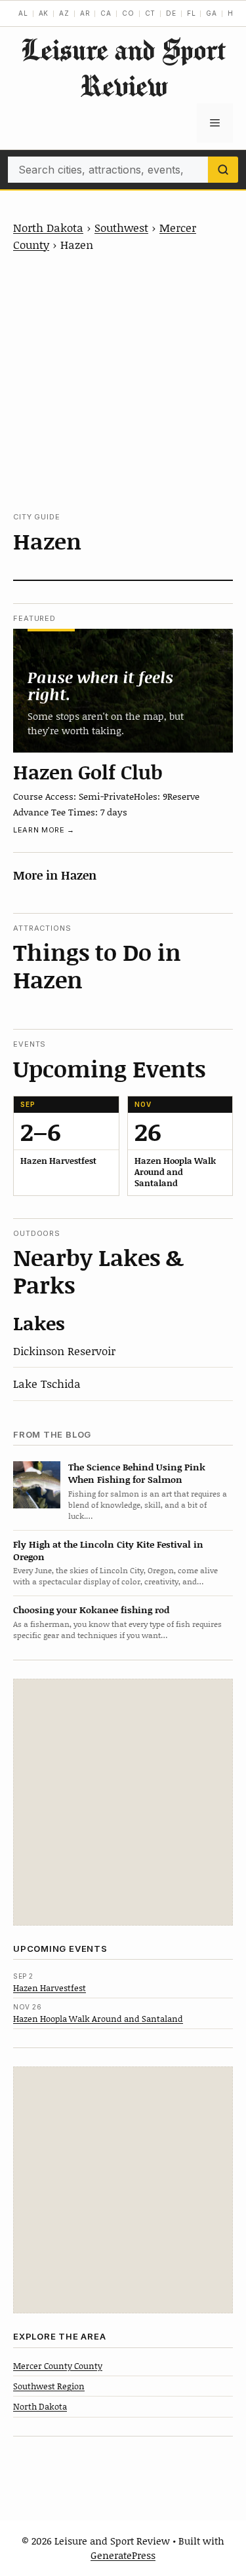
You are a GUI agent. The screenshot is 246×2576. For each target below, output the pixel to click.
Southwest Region (49, 2386)
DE (171, 13)
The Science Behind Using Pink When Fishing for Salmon (137, 1473)
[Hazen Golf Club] (123, 690)
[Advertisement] (123, 382)
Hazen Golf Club (88, 772)
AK (44, 13)
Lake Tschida (47, 1383)
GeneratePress (123, 2555)
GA (212, 13)
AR (85, 13)
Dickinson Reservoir (64, 1351)
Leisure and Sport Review (123, 67)
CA (106, 13)
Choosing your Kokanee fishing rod (91, 1610)
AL (23, 13)
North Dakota (48, 227)
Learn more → (44, 830)
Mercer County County (58, 2366)
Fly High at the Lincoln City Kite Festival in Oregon (108, 1550)
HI (232, 13)
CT (151, 13)
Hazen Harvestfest (50, 1988)
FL (192, 13)
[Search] (223, 170)
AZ (64, 13)
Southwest (121, 227)
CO (128, 13)
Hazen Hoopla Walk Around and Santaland (98, 2019)
